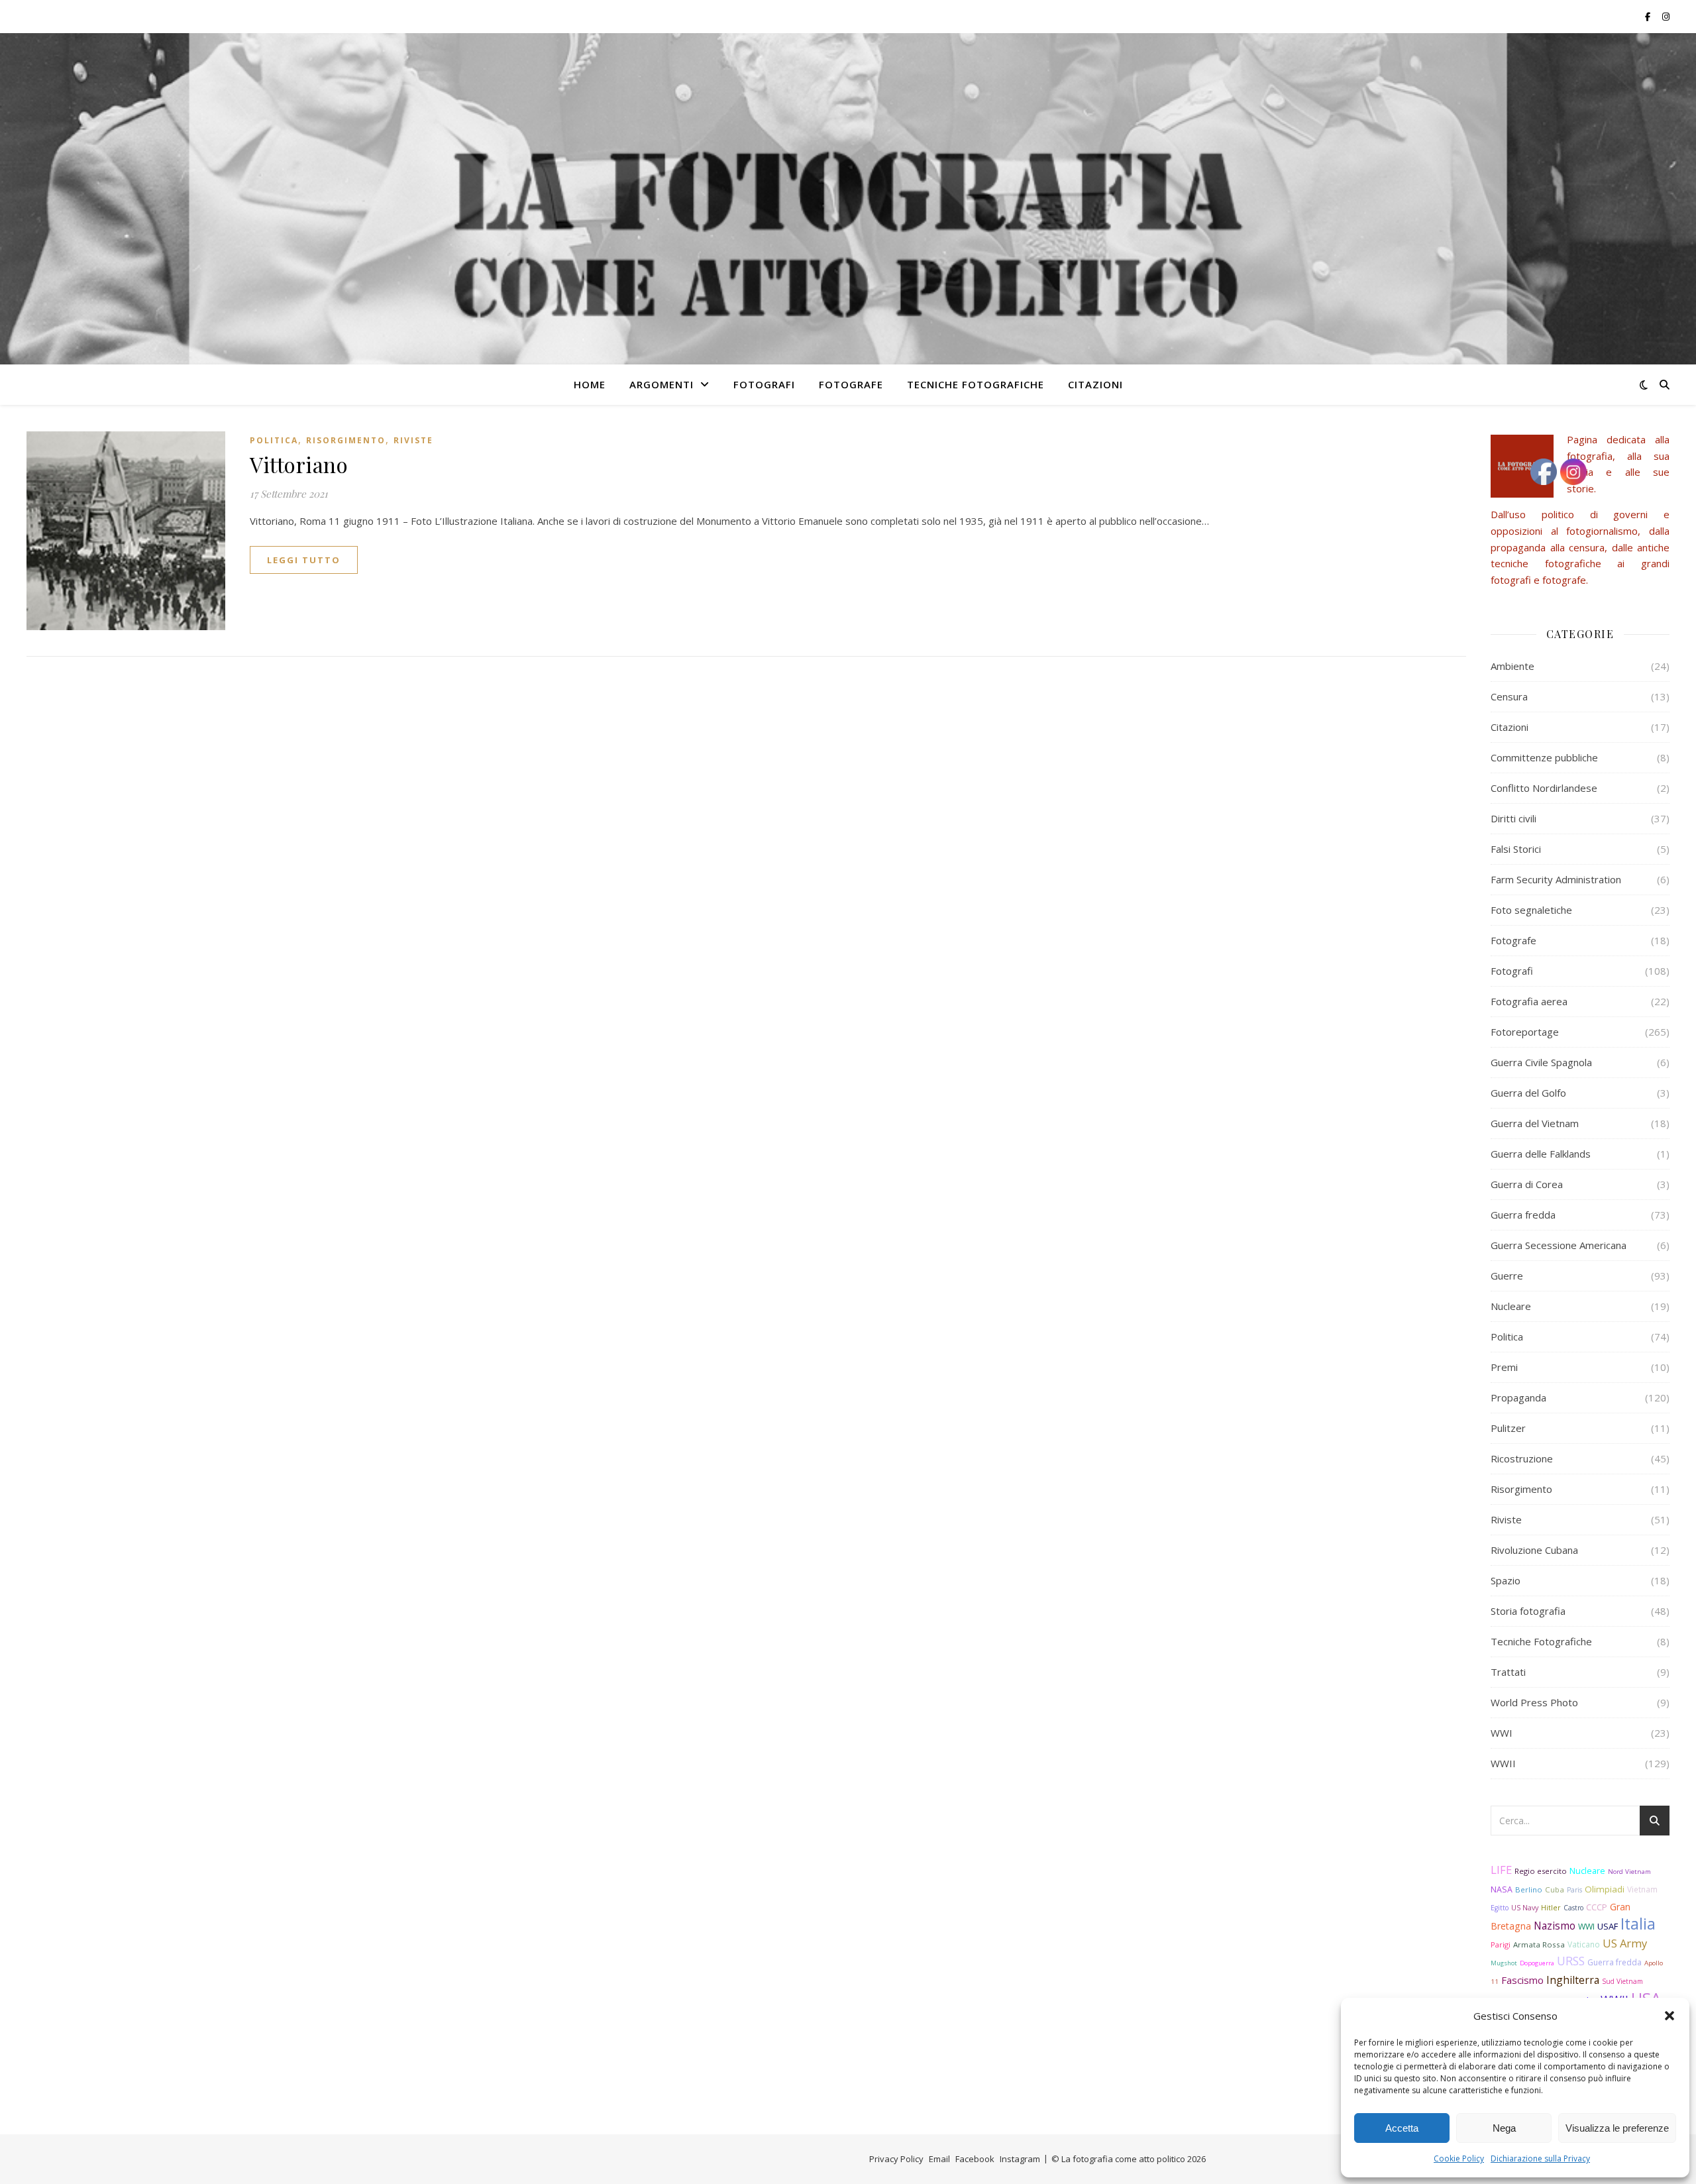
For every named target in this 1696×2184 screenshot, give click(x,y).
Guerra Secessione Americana (1559, 1245)
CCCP (1597, 1907)
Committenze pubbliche (1544, 757)
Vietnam (1642, 1889)
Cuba (1555, 1889)
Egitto (1500, 1908)
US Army (1625, 1943)
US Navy (1525, 1907)
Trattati (1508, 1672)
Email (939, 2159)
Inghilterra (1573, 1980)
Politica (274, 440)
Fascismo (1522, 1980)
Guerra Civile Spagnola (1541, 1062)
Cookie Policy (1459, 2158)
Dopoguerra (1537, 1963)
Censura (1509, 696)
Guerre (1507, 1276)
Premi (1504, 1367)
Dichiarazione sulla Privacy (1540, 2158)
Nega (1504, 2128)
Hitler (1551, 1908)
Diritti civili (1513, 818)
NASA (1502, 1889)
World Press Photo (1534, 1702)
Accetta (1402, 2128)
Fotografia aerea (1529, 1001)
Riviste (413, 440)
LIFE (1501, 1870)
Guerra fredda (1523, 1215)
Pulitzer (1508, 1428)
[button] (1669, 2016)
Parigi (1501, 1944)
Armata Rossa (1539, 1944)
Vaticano (1584, 1944)
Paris (1574, 1890)
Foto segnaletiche (1531, 910)
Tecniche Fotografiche (976, 384)
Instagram (1020, 2159)
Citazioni (1095, 384)
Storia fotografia (1528, 1611)
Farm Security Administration (1556, 879)
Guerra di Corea (1527, 1184)
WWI (1502, 1733)
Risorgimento (346, 440)
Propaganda (1518, 1397)
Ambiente (1512, 666)
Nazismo (1555, 1926)
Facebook (975, 2159)
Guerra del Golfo (1528, 1093)
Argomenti (662, 384)
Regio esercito (1541, 1871)
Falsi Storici (1516, 849)
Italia (1638, 1924)
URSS (1571, 1961)
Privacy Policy (896, 2159)
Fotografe (851, 384)
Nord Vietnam (1629, 1872)
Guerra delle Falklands (1541, 1154)
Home (590, 384)
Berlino (1529, 1889)
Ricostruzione (1522, 1458)
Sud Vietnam (1622, 1981)
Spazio (1506, 1580)
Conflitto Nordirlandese (1544, 788)
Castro (1573, 1908)
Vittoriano (299, 464)
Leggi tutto (304, 560)
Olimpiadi (1605, 1889)
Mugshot (1504, 1963)
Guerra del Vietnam (1535, 1123)
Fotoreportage (1525, 1032)
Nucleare (1511, 1306)
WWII (1503, 1763)
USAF (1608, 1926)
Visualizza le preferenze (1617, 2128)
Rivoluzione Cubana (1534, 1550)
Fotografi (764, 384)
